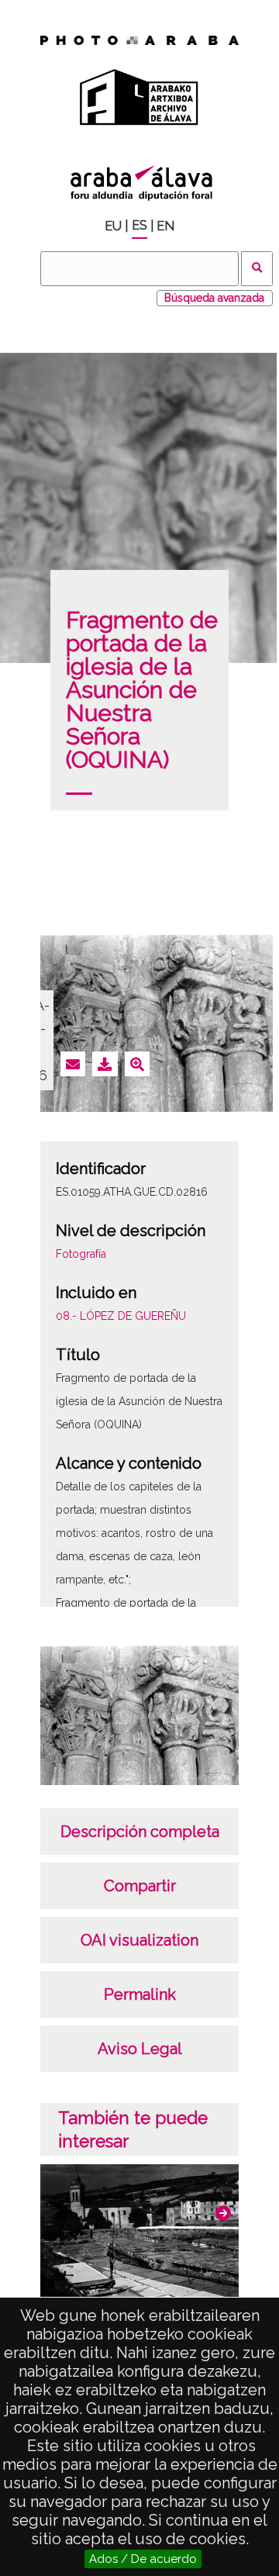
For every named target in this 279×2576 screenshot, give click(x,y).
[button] (223, 2213)
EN (165, 226)
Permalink (140, 1994)
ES (139, 225)
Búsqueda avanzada (214, 298)
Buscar (257, 269)
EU (113, 226)
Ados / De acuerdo (143, 2559)
